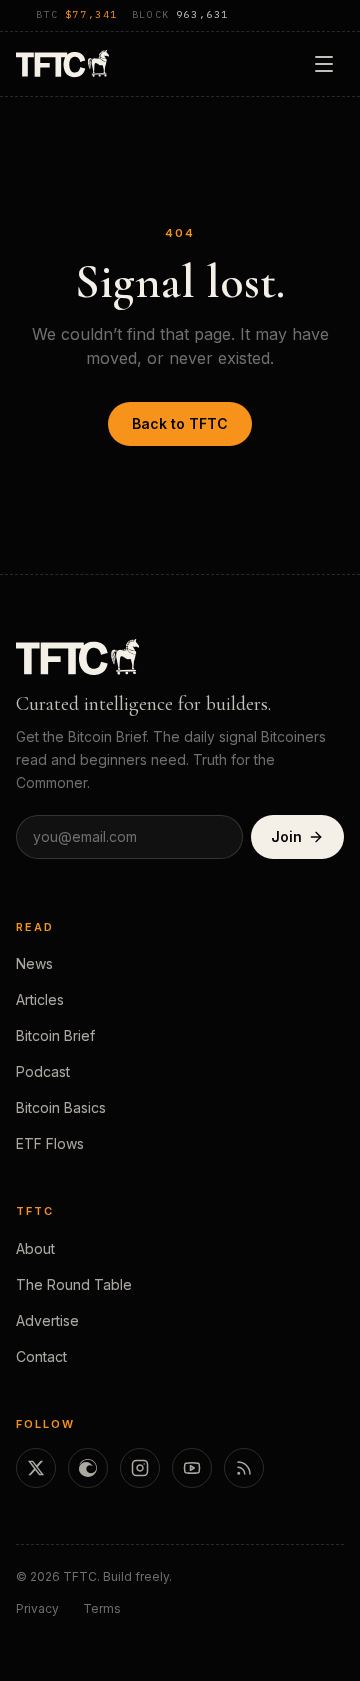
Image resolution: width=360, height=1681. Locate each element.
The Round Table (74, 1284)
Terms (102, 1608)
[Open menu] (324, 64)
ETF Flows (50, 1143)
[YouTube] (192, 1468)
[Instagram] (140, 1468)
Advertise (47, 1320)
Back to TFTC (180, 423)
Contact (41, 1356)
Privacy (37, 1608)
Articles (40, 999)
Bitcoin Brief (55, 1035)
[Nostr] (88, 1468)
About (35, 1248)
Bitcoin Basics (61, 1107)
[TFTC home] (62, 63)
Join (286, 836)
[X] (36, 1468)
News (34, 963)
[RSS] (244, 1468)
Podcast (43, 1071)
